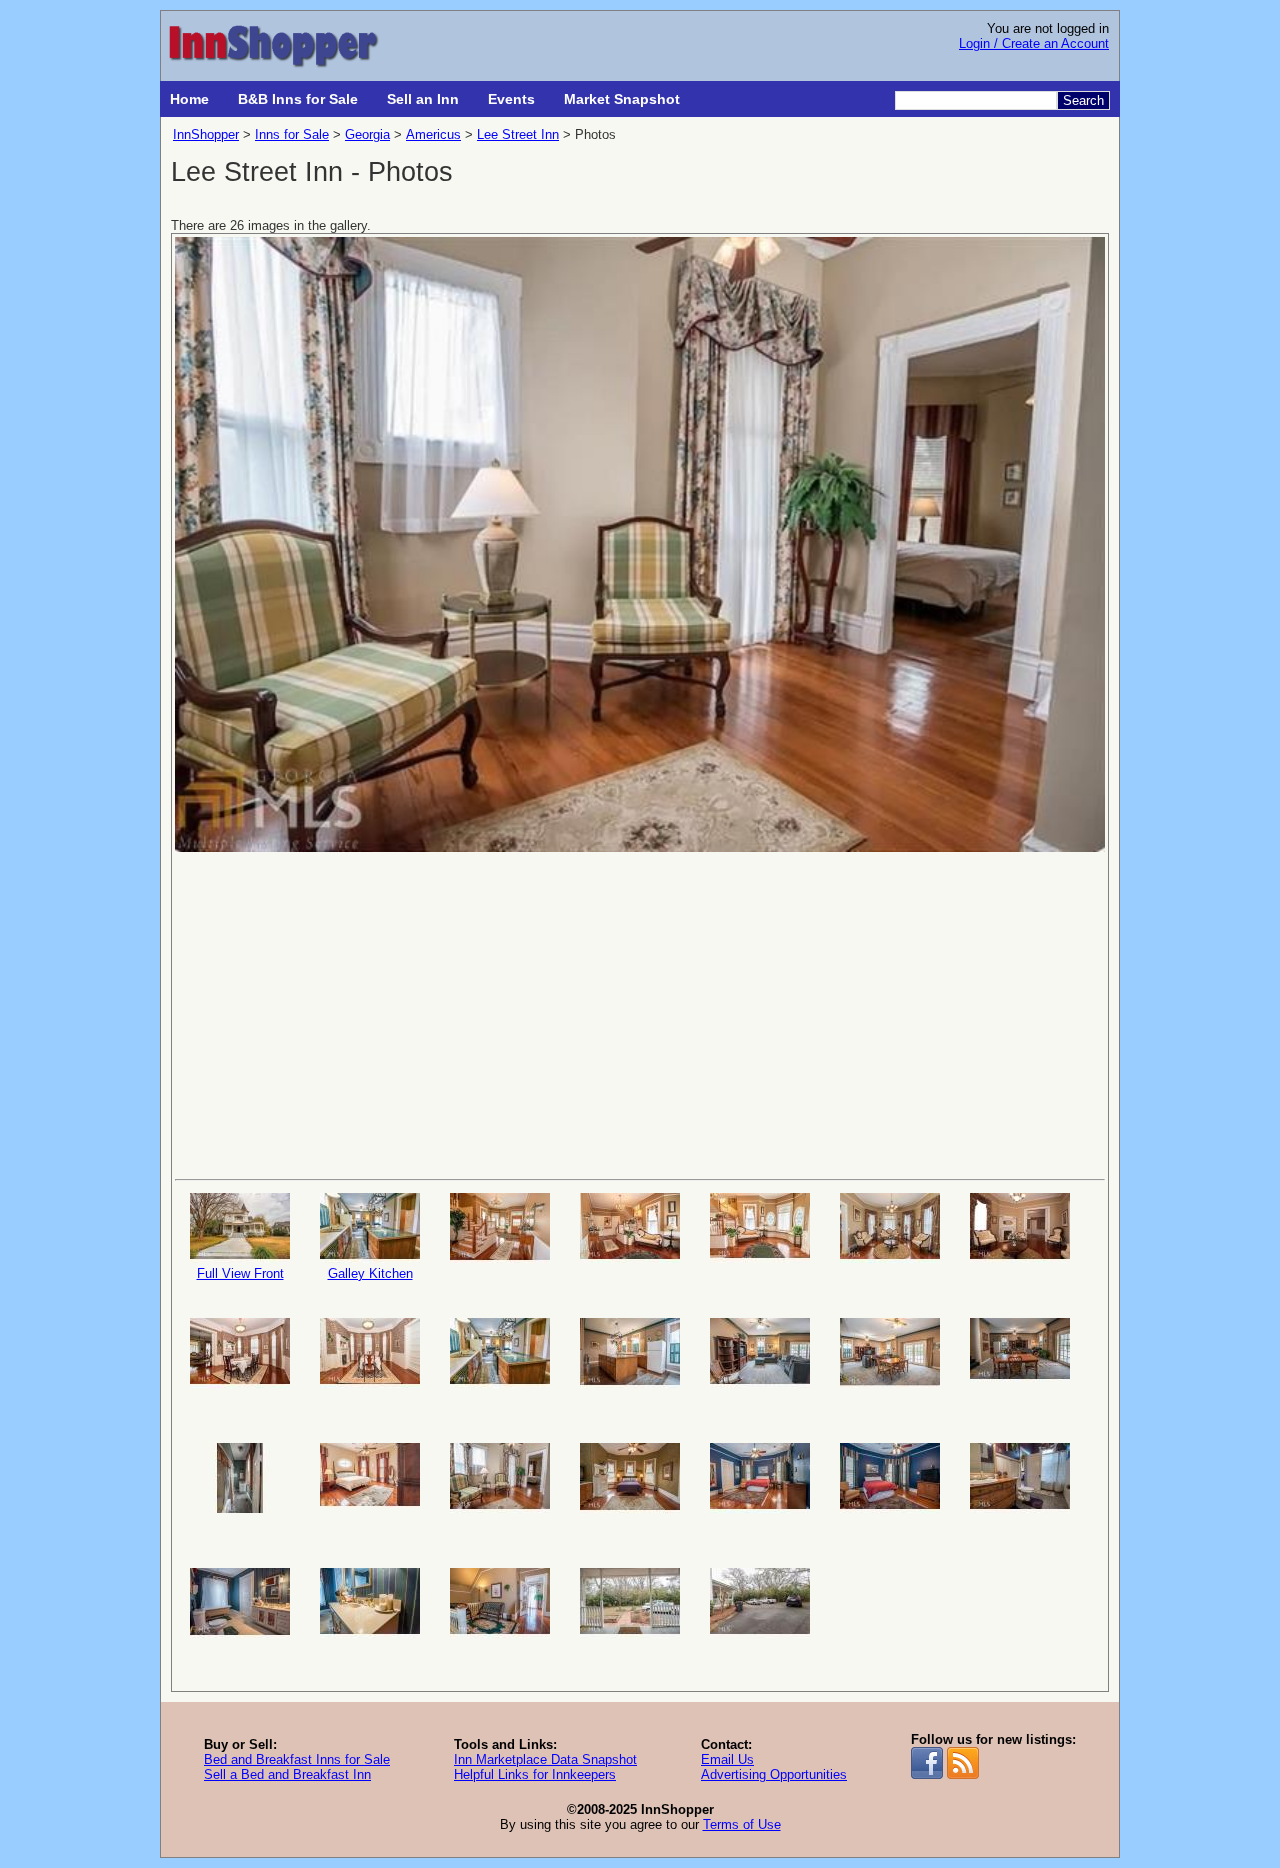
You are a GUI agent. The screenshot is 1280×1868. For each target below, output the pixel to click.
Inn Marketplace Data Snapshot (545, 1759)
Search (1083, 100)
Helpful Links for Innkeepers (535, 1774)
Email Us (727, 1759)
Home (189, 99)
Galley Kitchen (370, 1273)
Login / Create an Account (1034, 43)
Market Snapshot (622, 99)
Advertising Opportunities (774, 1774)
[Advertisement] (640, 1014)
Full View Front (240, 1273)
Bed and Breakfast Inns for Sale (297, 1759)
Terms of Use (742, 1824)
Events (511, 99)
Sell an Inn (423, 99)
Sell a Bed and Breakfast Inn (287, 1774)
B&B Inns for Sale (298, 99)
